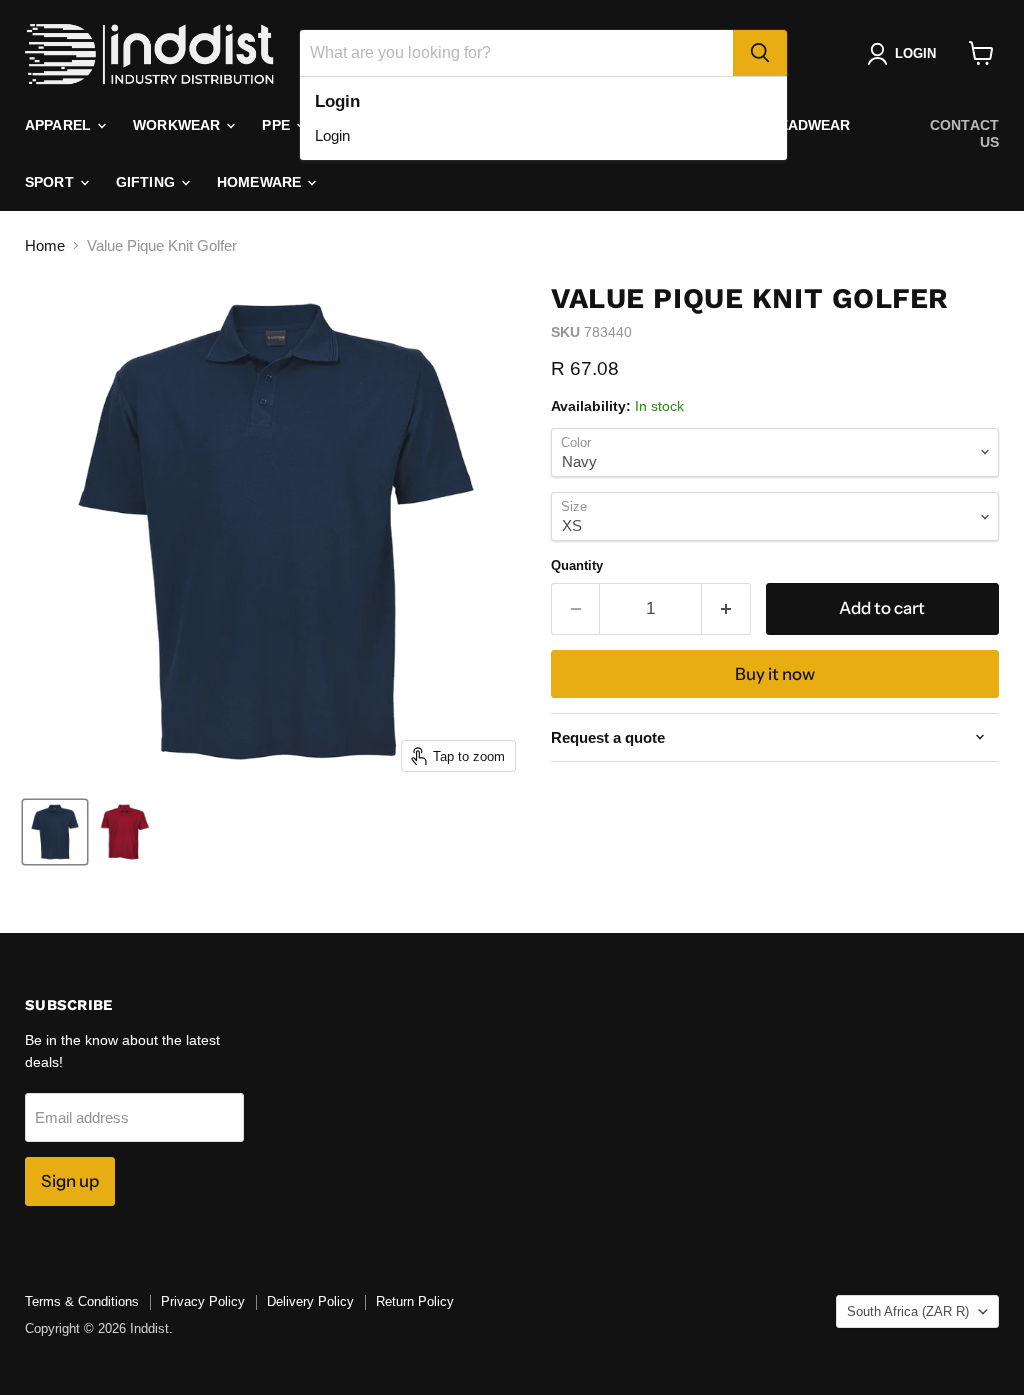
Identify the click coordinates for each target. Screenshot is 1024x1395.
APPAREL (60, 125)
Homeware (261, 182)
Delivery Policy (310, 1301)
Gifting (147, 182)
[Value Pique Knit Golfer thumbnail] (55, 832)
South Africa (908, 1311)
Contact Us (964, 133)
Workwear (178, 125)
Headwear (809, 125)
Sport (51, 182)
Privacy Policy (203, 1301)
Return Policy (415, 1301)
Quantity (577, 565)
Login (332, 135)
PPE (278, 125)
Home (45, 245)
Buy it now (775, 674)
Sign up (70, 1181)
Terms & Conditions (82, 1301)
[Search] (760, 53)
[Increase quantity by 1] (726, 608)
